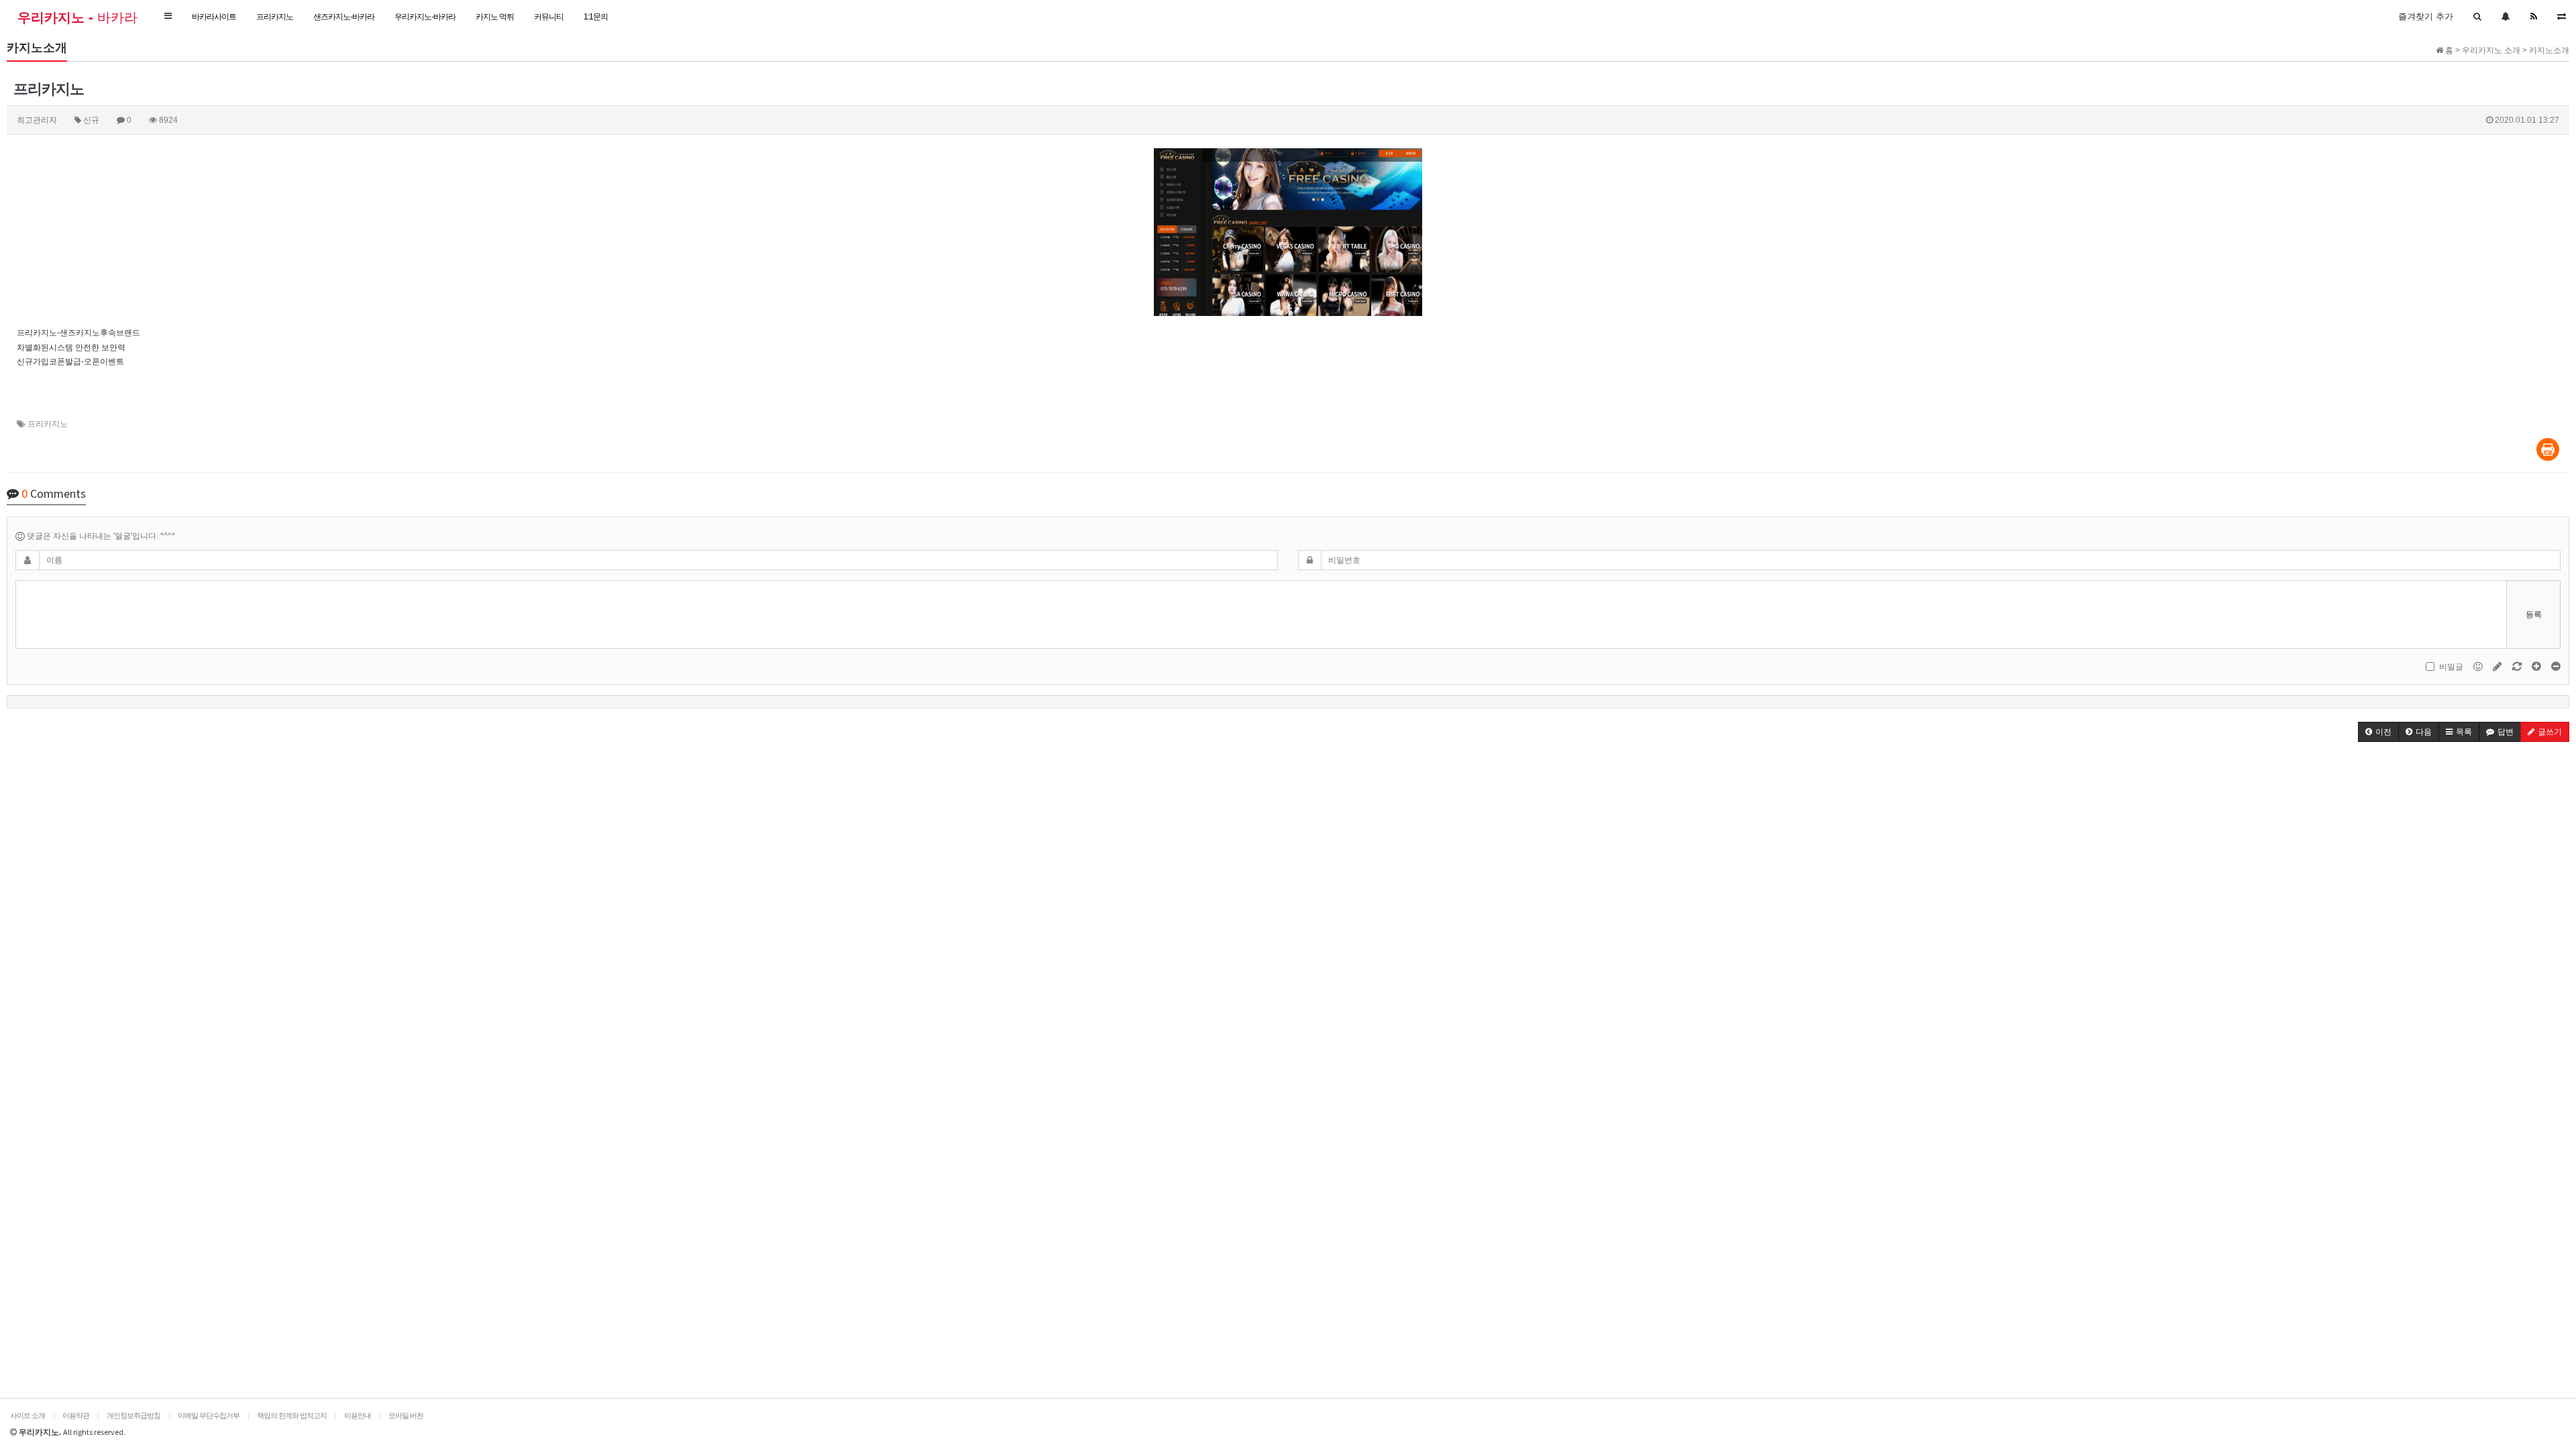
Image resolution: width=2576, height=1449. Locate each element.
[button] (168, 16)
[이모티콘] (2479, 666)
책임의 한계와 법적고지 (292, 1415)
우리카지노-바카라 (425, 17)
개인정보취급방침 (133, 1415)
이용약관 (76, 1415)
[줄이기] (2556, 666)
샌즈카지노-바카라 (344, 17)
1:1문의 (596, 17)
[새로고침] (2518, 666)
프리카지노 (275, 17)
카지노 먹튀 (495, 17)
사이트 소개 (28, 1415)
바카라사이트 (214, 17)
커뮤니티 (549, 17)
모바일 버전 (406, 1415)
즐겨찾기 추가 (2426, 16)
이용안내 (358, 1415)
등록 (2534, 614)
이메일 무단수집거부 (209, 1415)
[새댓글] (2499, 666)
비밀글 (2451, 667)
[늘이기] (2537, 666)
